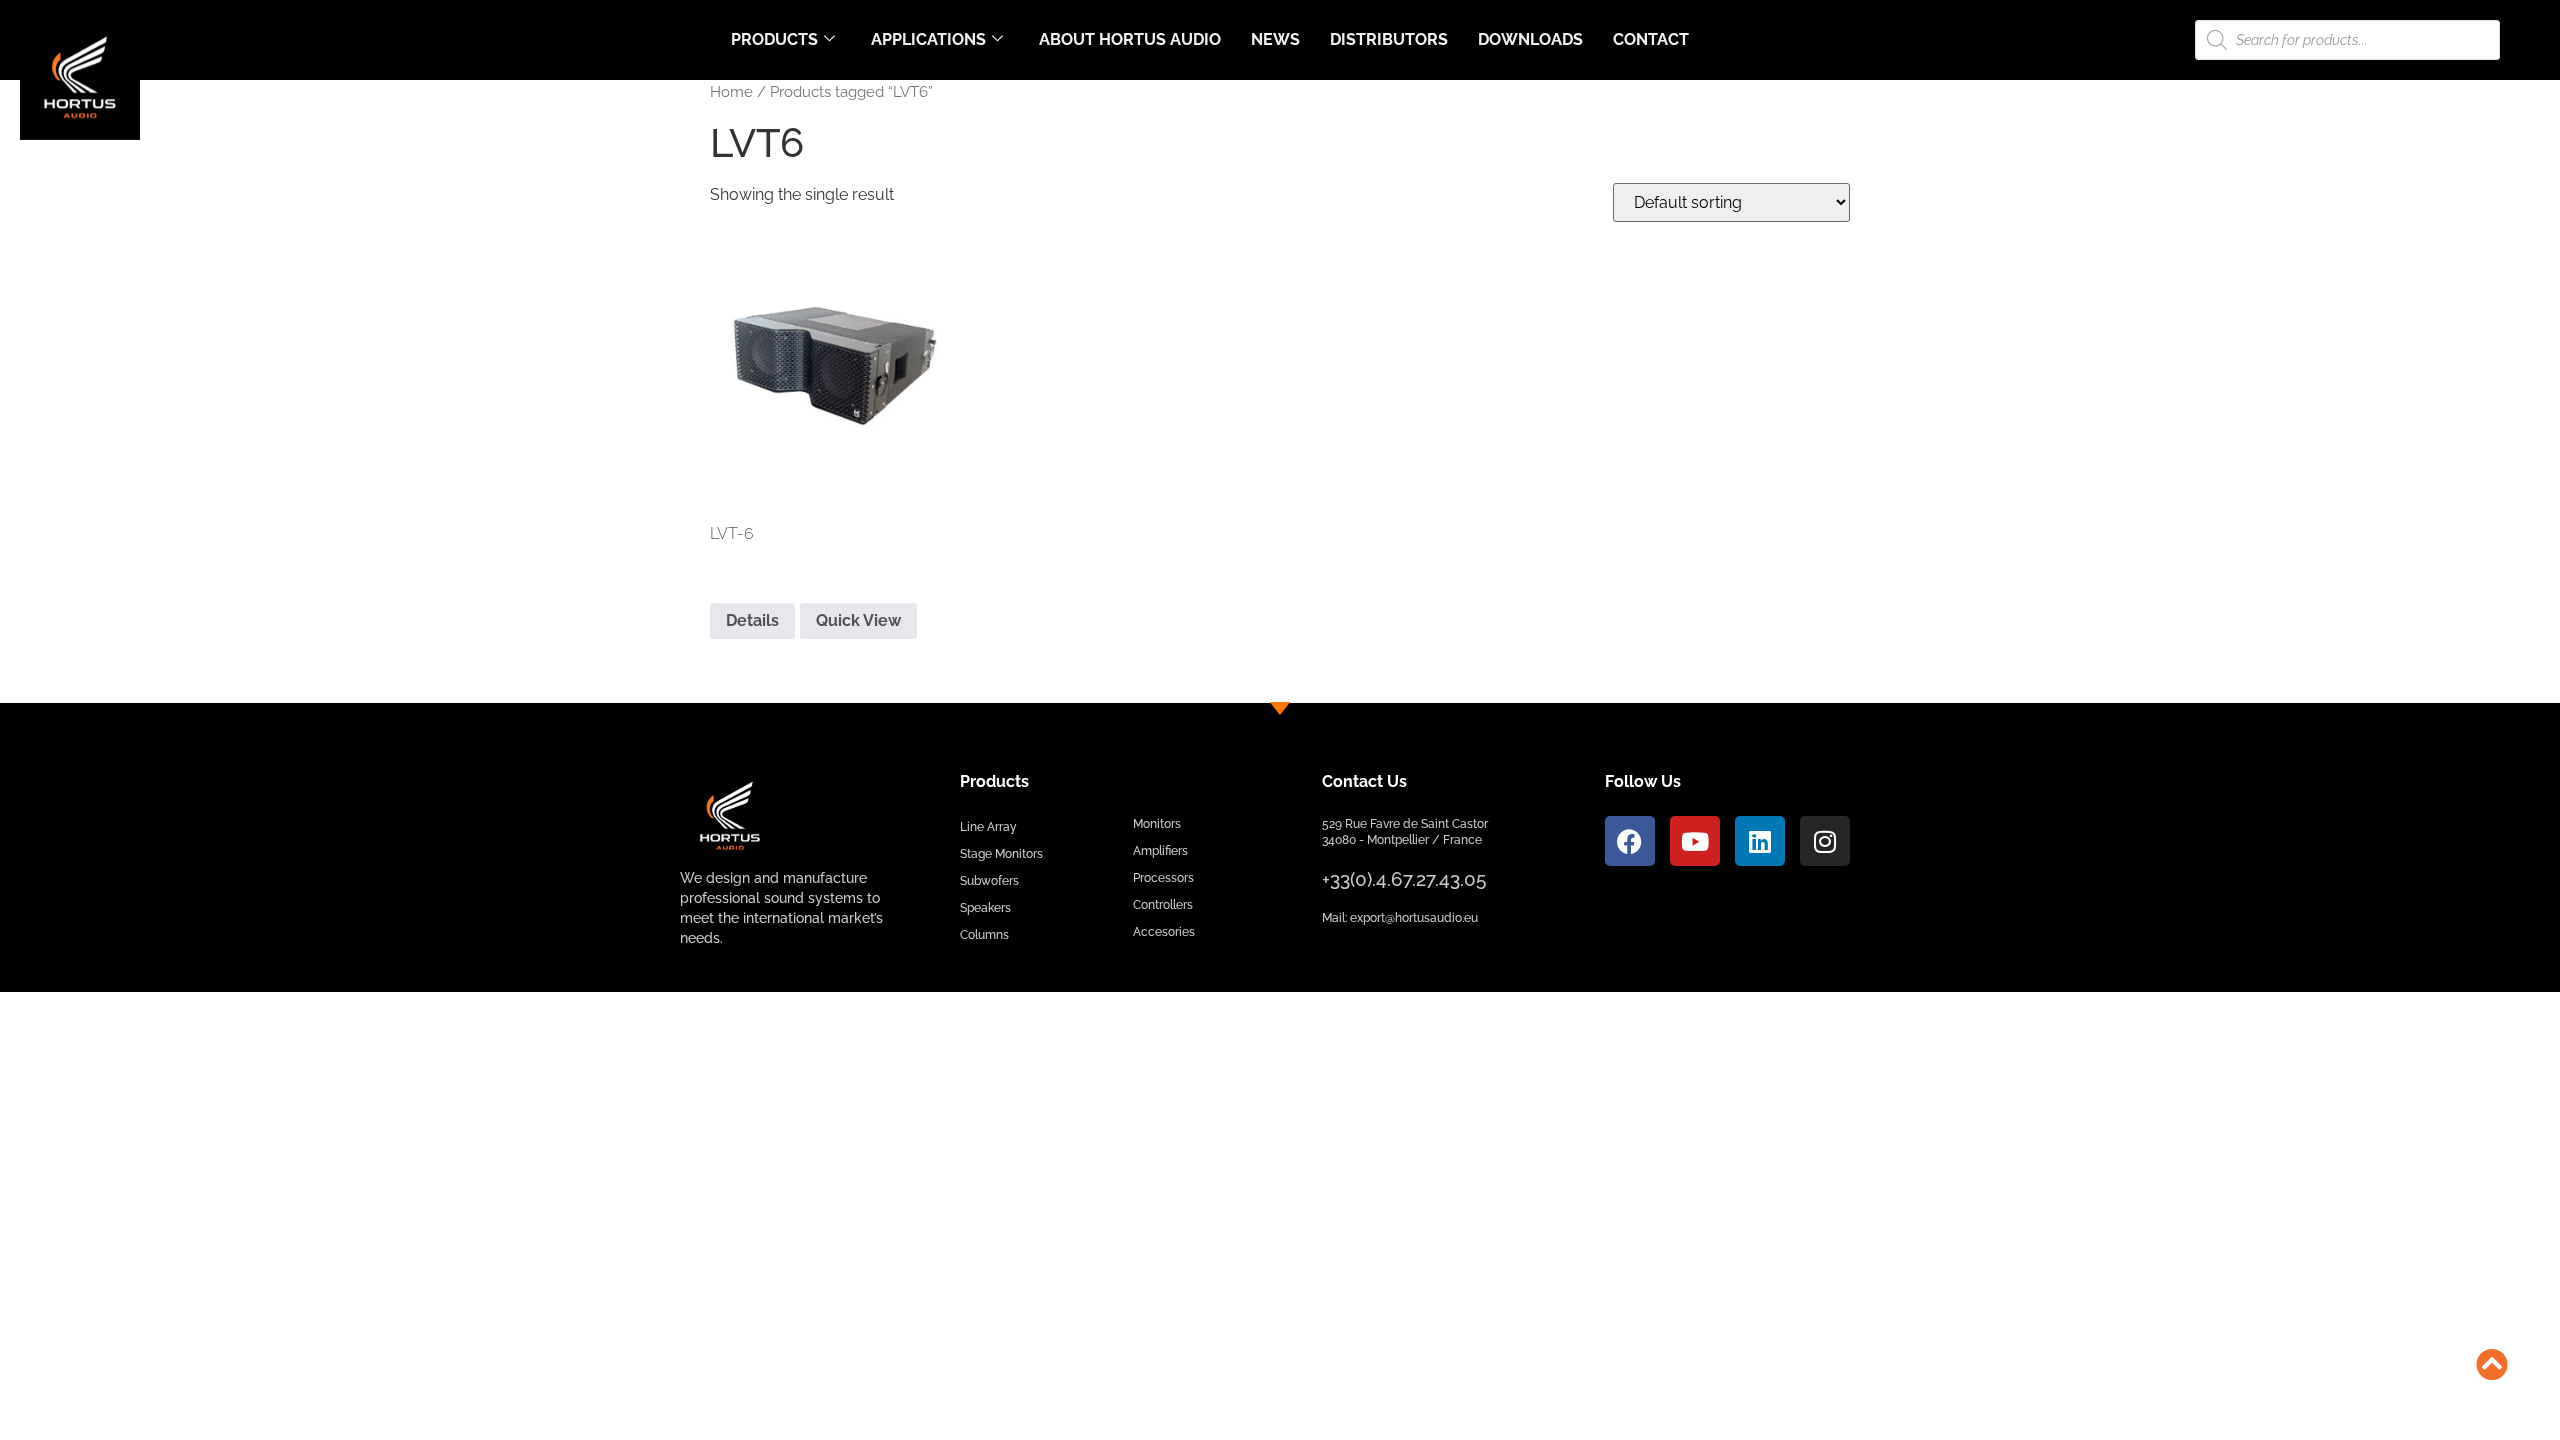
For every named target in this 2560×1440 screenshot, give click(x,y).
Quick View (858, 620)
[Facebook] (1630, 841)
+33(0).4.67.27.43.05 (1404, 879)
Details (752, 620)
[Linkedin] (1760, 841)
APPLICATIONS (928, 39)
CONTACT (1651, 39)
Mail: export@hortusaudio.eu (1400, 918)
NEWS (1275, 39)
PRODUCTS (774, 39)
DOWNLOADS (1530, 39)
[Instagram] (1825, 841)
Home (731, 91)
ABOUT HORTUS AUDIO (1130, 39)
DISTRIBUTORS (1389, 39)
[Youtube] (1695, 841)
